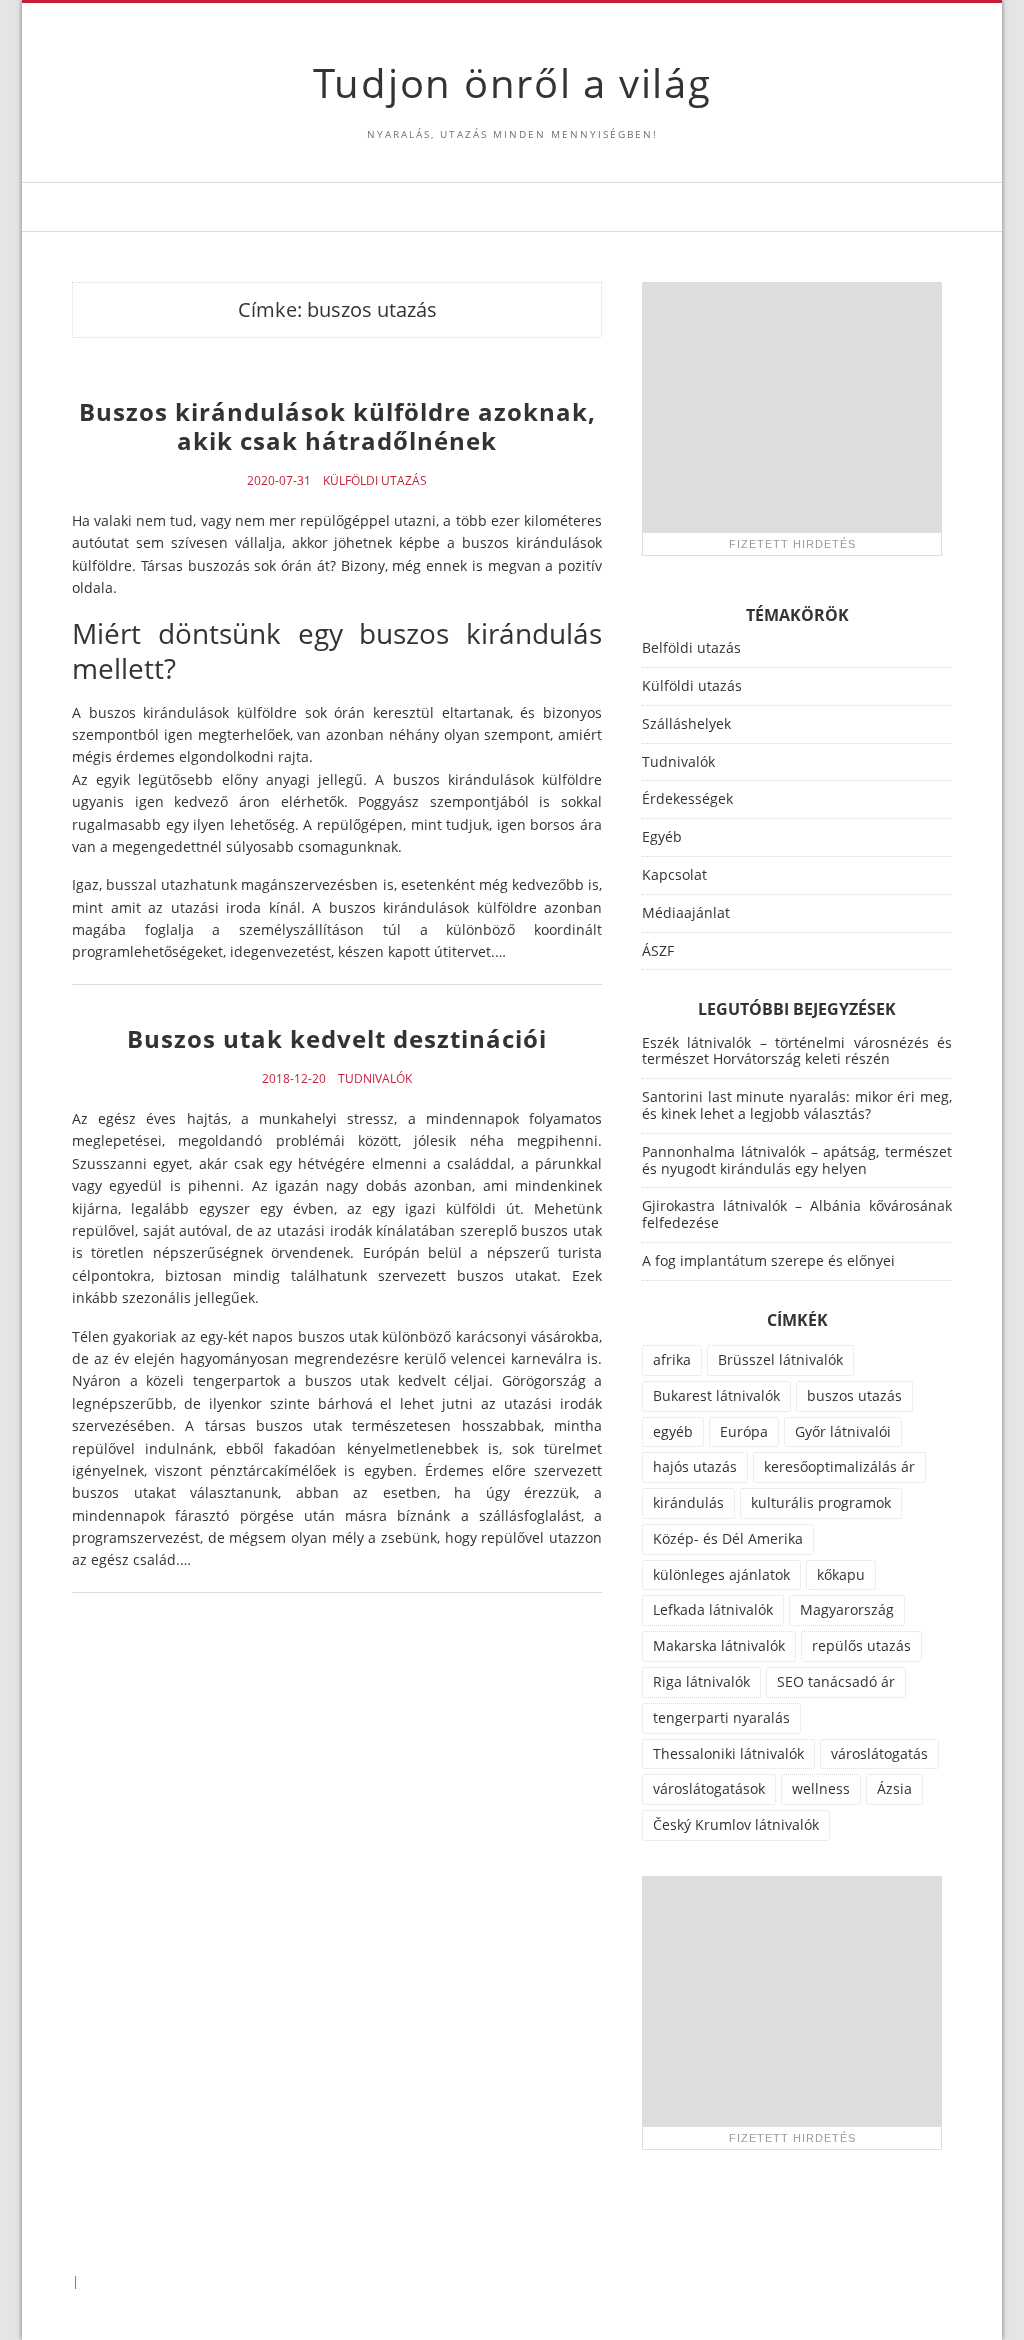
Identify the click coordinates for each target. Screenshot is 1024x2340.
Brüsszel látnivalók (780, 1359)
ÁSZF (658, 950)
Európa (744, 1431)
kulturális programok (821, 1502)
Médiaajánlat (686, 912)
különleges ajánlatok (721, 1574)
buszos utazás (854, 1395)
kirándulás (688, 1502)
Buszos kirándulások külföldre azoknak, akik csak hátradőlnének (337, 426)
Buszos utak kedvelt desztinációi (337, 1038)
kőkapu (841, 1574)
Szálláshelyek (686, 723)
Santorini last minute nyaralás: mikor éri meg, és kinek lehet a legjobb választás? (797, 1105)
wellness (821, 1788)
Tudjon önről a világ (512, 82)
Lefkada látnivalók (713, 1609)
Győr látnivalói (843, 1431)
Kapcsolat (674, 874)
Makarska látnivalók (719, 1645)
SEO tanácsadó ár (836, 1681)
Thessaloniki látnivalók (728, 1753)
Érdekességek (687, 798)
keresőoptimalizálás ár (839, 1466)
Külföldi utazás (375, 481)
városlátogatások (709, 1788)
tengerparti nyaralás (721, 1717)
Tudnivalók (375, 1079)
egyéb (673, 1431)
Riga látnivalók (701, 1681)
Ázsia (894, 1788)
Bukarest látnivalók (716, 1395)
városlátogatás (879, 1753)
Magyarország (847, 1609)
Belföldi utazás (691, 647)
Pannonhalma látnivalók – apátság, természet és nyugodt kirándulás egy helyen (797, 1160)
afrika (672, 1359)
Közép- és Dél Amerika (728, 1538)
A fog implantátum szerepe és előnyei (768, 1260)
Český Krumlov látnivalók (736, 1824)
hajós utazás (695, 1466)
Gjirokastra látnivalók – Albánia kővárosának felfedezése (797, 1214)
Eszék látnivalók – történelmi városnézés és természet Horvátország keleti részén (797, 1051)
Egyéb (662, 836)
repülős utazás (861, 1645)
